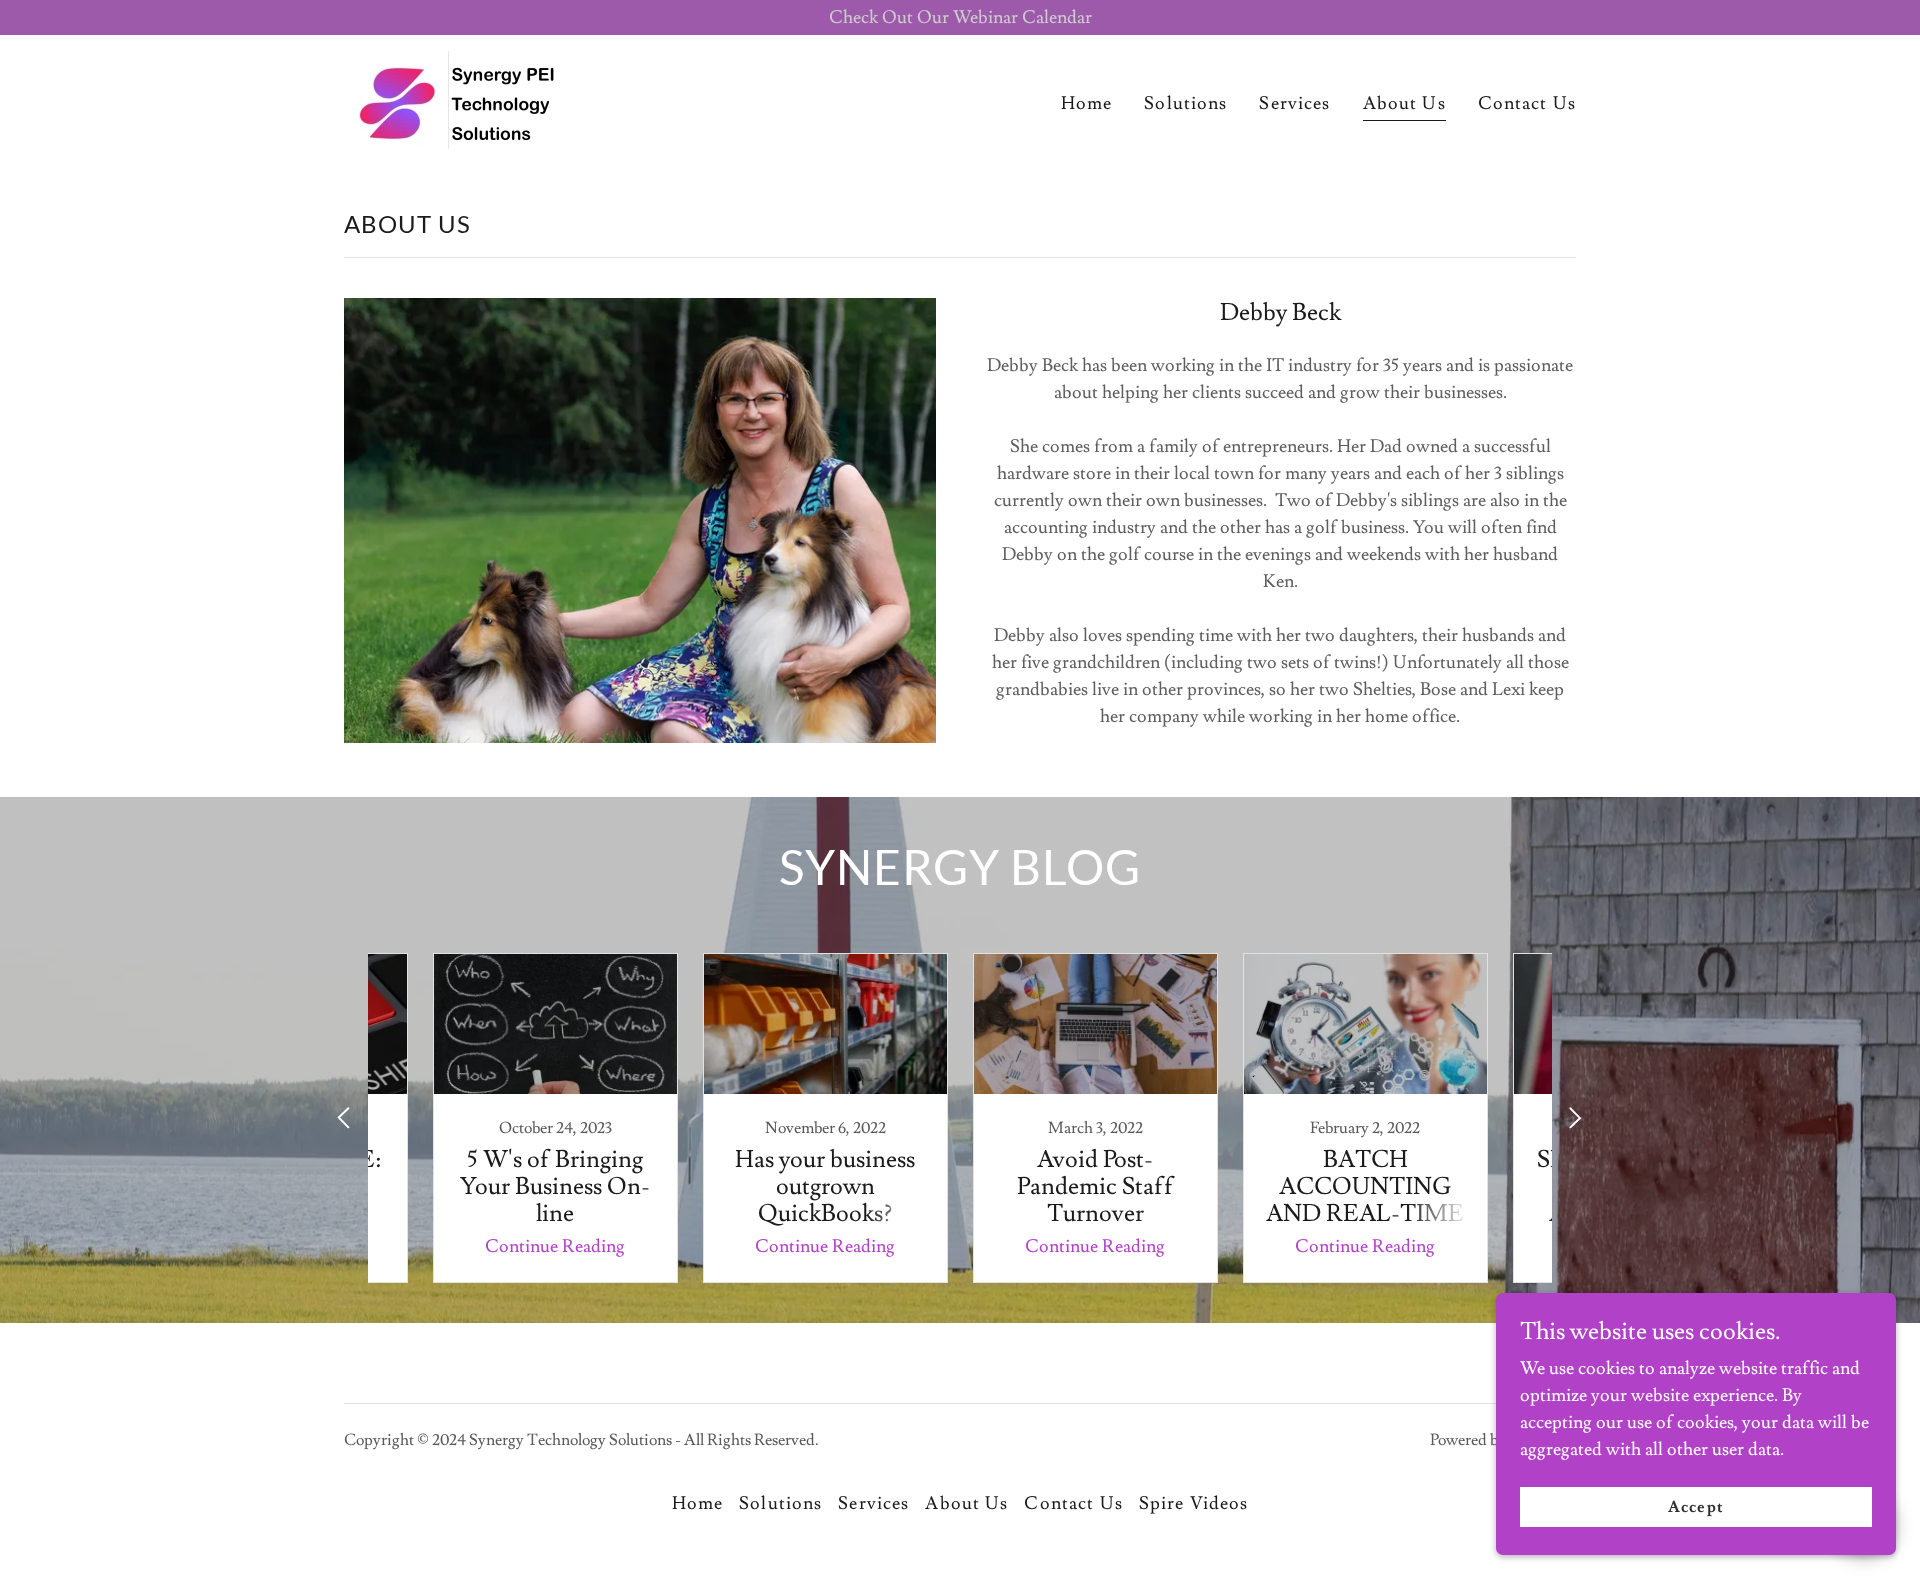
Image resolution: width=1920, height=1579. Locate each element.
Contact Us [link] (1527, 103)
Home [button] (698, 1503)
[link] (460, 96)
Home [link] (1087, 103)
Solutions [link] (1185, 103)
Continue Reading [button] (555, 1246)
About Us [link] (1404, 103)
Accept (1695, 1507)
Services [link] (1294, 103)
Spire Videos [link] (1194, 1503)
